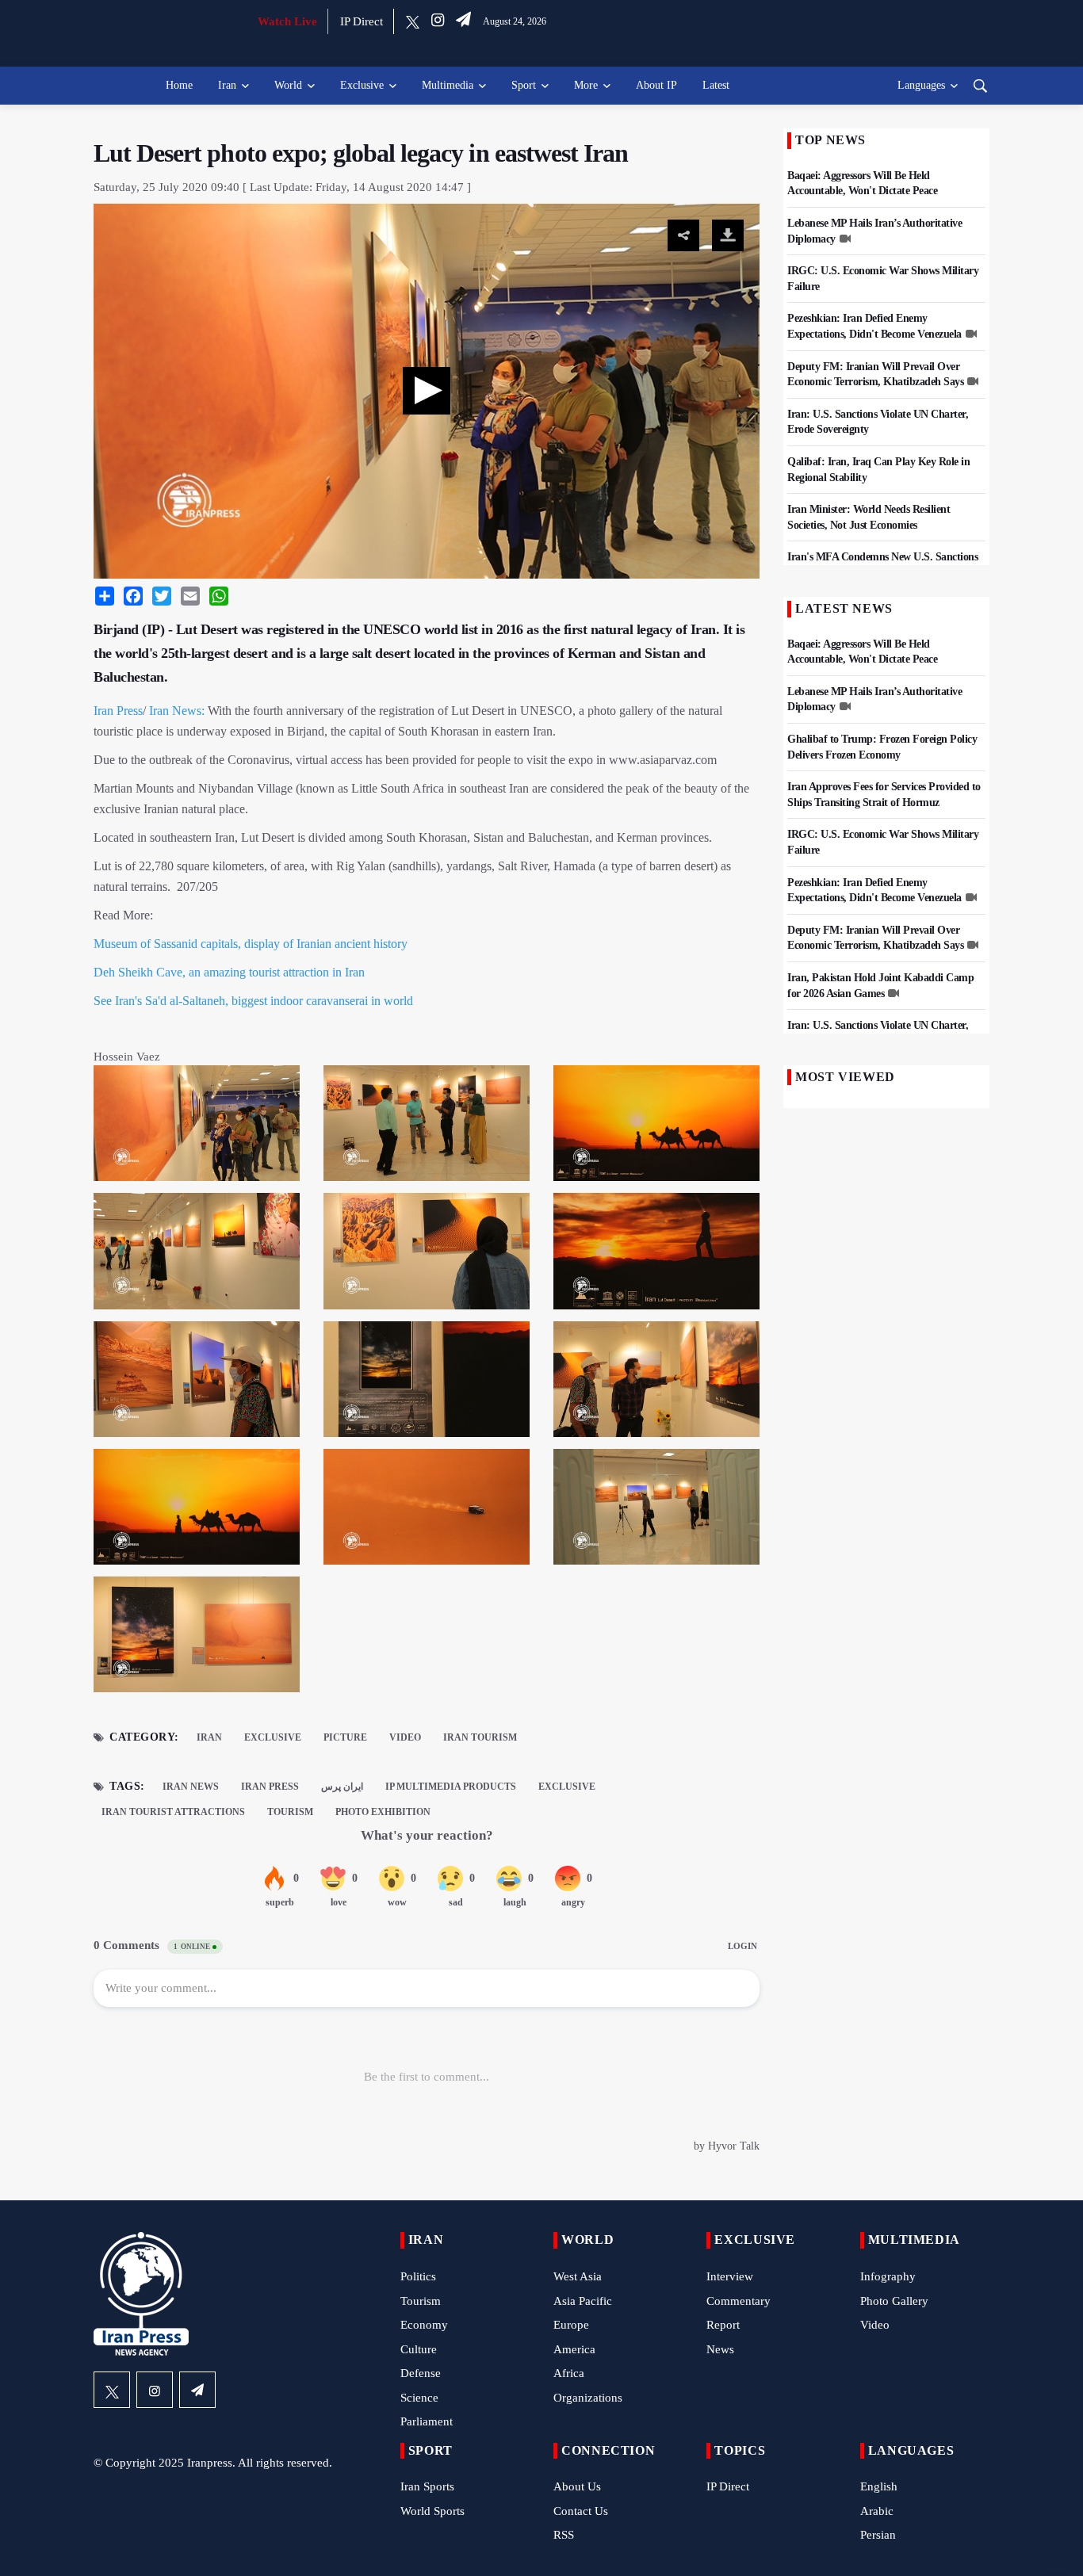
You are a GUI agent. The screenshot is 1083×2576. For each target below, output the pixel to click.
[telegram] (463, 21)
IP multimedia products (451, 1787)
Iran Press (118, 711)
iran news (191, 1787)
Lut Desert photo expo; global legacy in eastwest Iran (361, 153)
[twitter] (413, 21)
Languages (921, 85)
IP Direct (362, 21)
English (879, 2486)
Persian (878, 2535)
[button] (427, 391)
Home (179, 85)
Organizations (588, 2398)
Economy (424, 2325)
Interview (730, 2276)
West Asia (578, 2276)
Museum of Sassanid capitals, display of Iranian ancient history (251, 944)
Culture (419, 2349)
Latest (716, 85)
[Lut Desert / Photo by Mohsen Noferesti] (197, 1128)
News (720, 2349)
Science (419, 2398)
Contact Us (581, 2511)
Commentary (739, 2301)
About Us (577, 2486)
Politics (418, 2276)
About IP (656, 85)
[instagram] (438, 21)
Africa (569, 2373)
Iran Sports (427, 2486)
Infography (888, 2276)
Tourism (290, 1812)
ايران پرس (342, 1787)
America (574, 2349)
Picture (345, 1737)
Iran (227, 85)
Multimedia (448, 85)
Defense (421, 2373)
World (288, 85)
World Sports (432, 2511)
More (586, 85)
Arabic (877, 2511)
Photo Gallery (894, 2301)
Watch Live (287, 21)
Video (405, 1737)
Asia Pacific (583, 2301)
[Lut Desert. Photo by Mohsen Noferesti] (656, 1128)
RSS (564, 2535)
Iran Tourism (480, 1737)
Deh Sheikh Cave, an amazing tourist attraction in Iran (229, 972)
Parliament (427, 2421)
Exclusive (362, 85)
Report (723, 2325)
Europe (571, 2325)
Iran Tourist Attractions (173, 1812)
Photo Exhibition (383, 1812)
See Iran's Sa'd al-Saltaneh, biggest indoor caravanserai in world (253, 1001)
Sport (524, 85)
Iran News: (177, 711)
